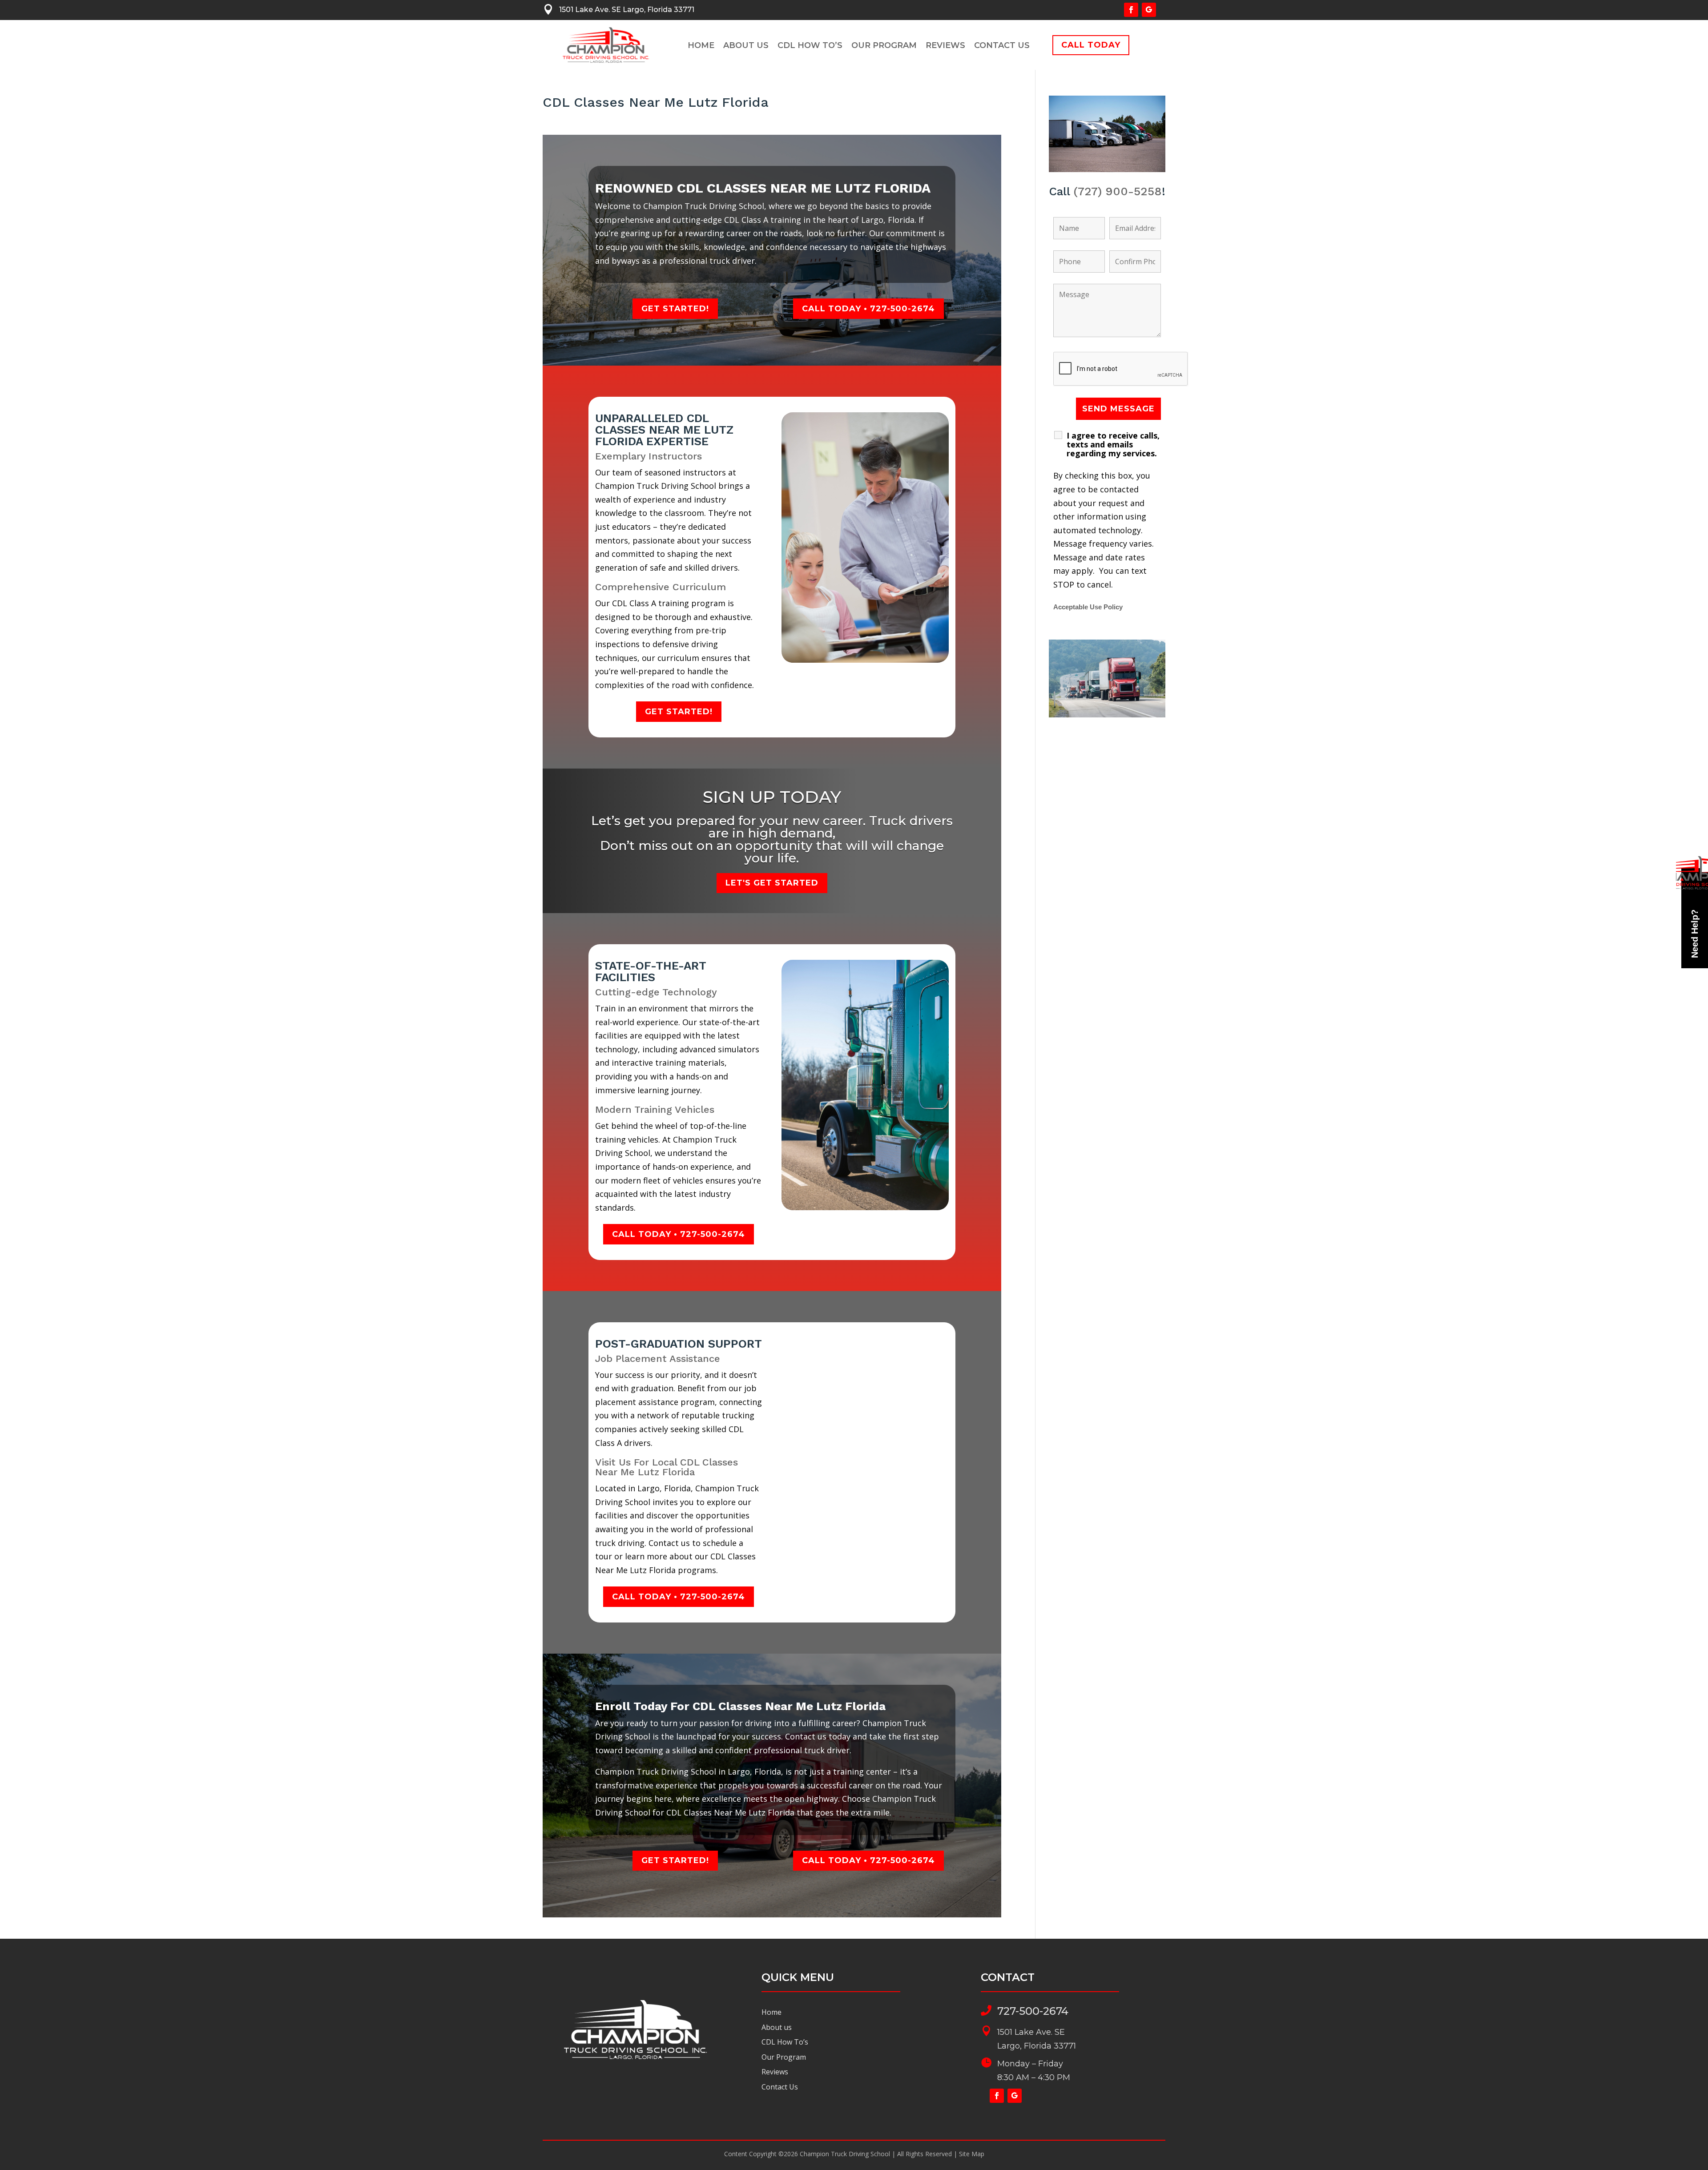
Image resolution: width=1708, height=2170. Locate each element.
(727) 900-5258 (1118, 191)
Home (701, 46)
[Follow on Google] (1149, 10)
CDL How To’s (810, 46)
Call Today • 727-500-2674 (868, 309)
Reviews (945, 46)
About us (777, 2027)
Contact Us (1002, 46)
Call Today (1091, 45)
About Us (746, 46)
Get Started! (675, 309)
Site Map (972, 2154)
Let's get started (772, 883)
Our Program (884, 46)
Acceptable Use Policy (1088, 607)
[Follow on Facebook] (1131, 10)
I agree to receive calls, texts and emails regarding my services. (1113, 444)
